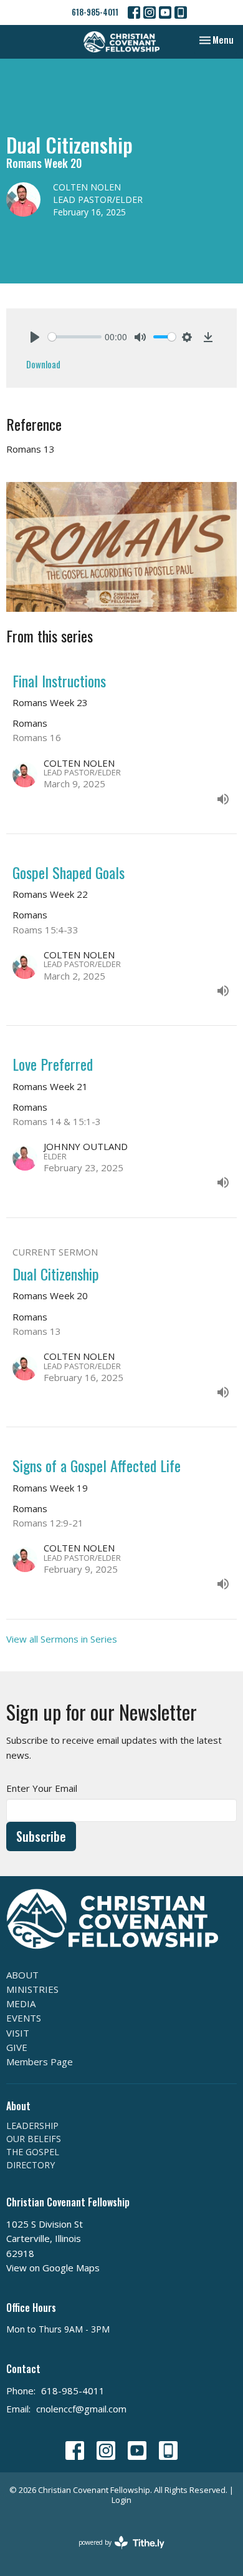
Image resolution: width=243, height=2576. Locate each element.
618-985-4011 (95, 12)
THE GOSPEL (33, 2152)
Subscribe (41, 1836)
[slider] (75, 337)
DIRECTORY (31, 2165)
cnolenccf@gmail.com (81, 2409)
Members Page (40, 2062)
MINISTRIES (32, 1989)
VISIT (18, 2033)
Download (43, 364)
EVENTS (24, 2018)
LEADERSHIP (32, 2126)
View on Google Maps (53, 2268)
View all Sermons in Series (62, 1639)
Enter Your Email (42, 1788)
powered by (115, 2553)
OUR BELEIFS (34, 2139)
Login (121, 2500)
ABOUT (22, 1975)
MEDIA (21, 2003)
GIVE (17, 2047)
